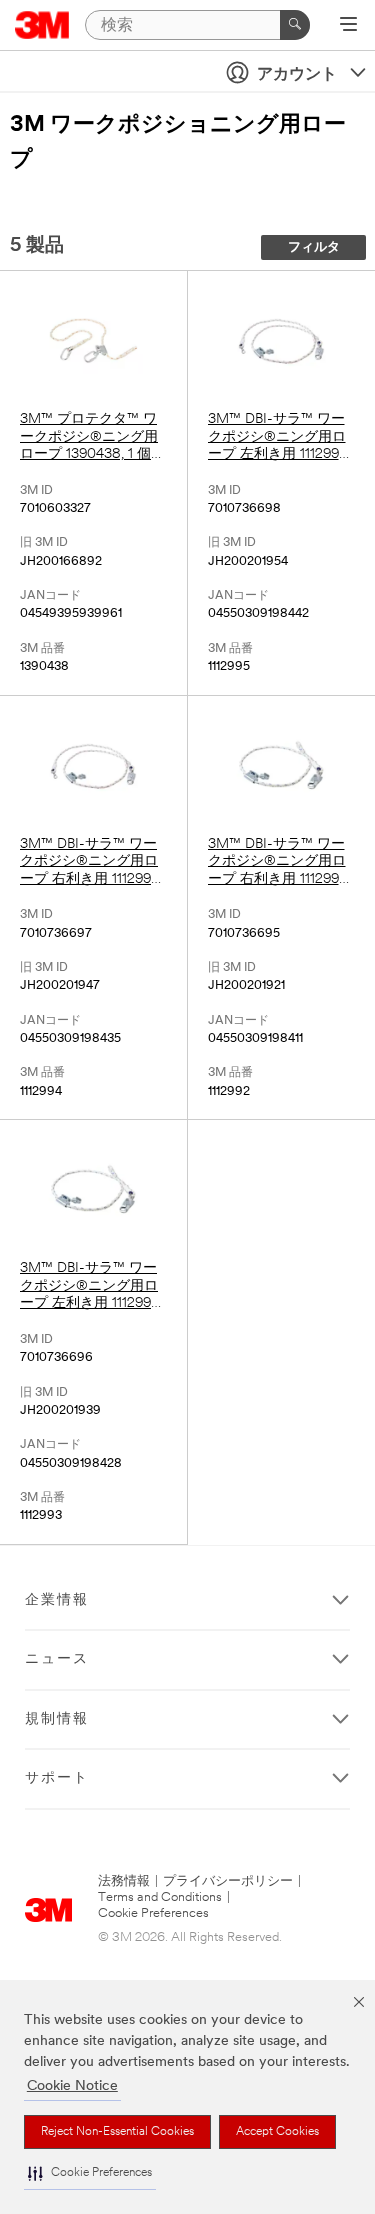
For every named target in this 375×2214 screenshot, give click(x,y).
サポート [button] (57, 1778)
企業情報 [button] (57, 1600)
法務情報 (124, 1881)
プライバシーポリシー (228, 1881)
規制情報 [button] (57, 1719)
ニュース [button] (57, 1659)
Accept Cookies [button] (277, 2132)
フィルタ (314, 247)
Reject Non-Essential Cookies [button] (117, 2132)
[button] (90, 2173)
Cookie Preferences (153, 1913)
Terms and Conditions (160, 1897)
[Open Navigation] (348, 26)
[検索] (295, 25)
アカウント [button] (297, 75)
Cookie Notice (72, 2086)
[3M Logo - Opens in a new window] (42, 25)
